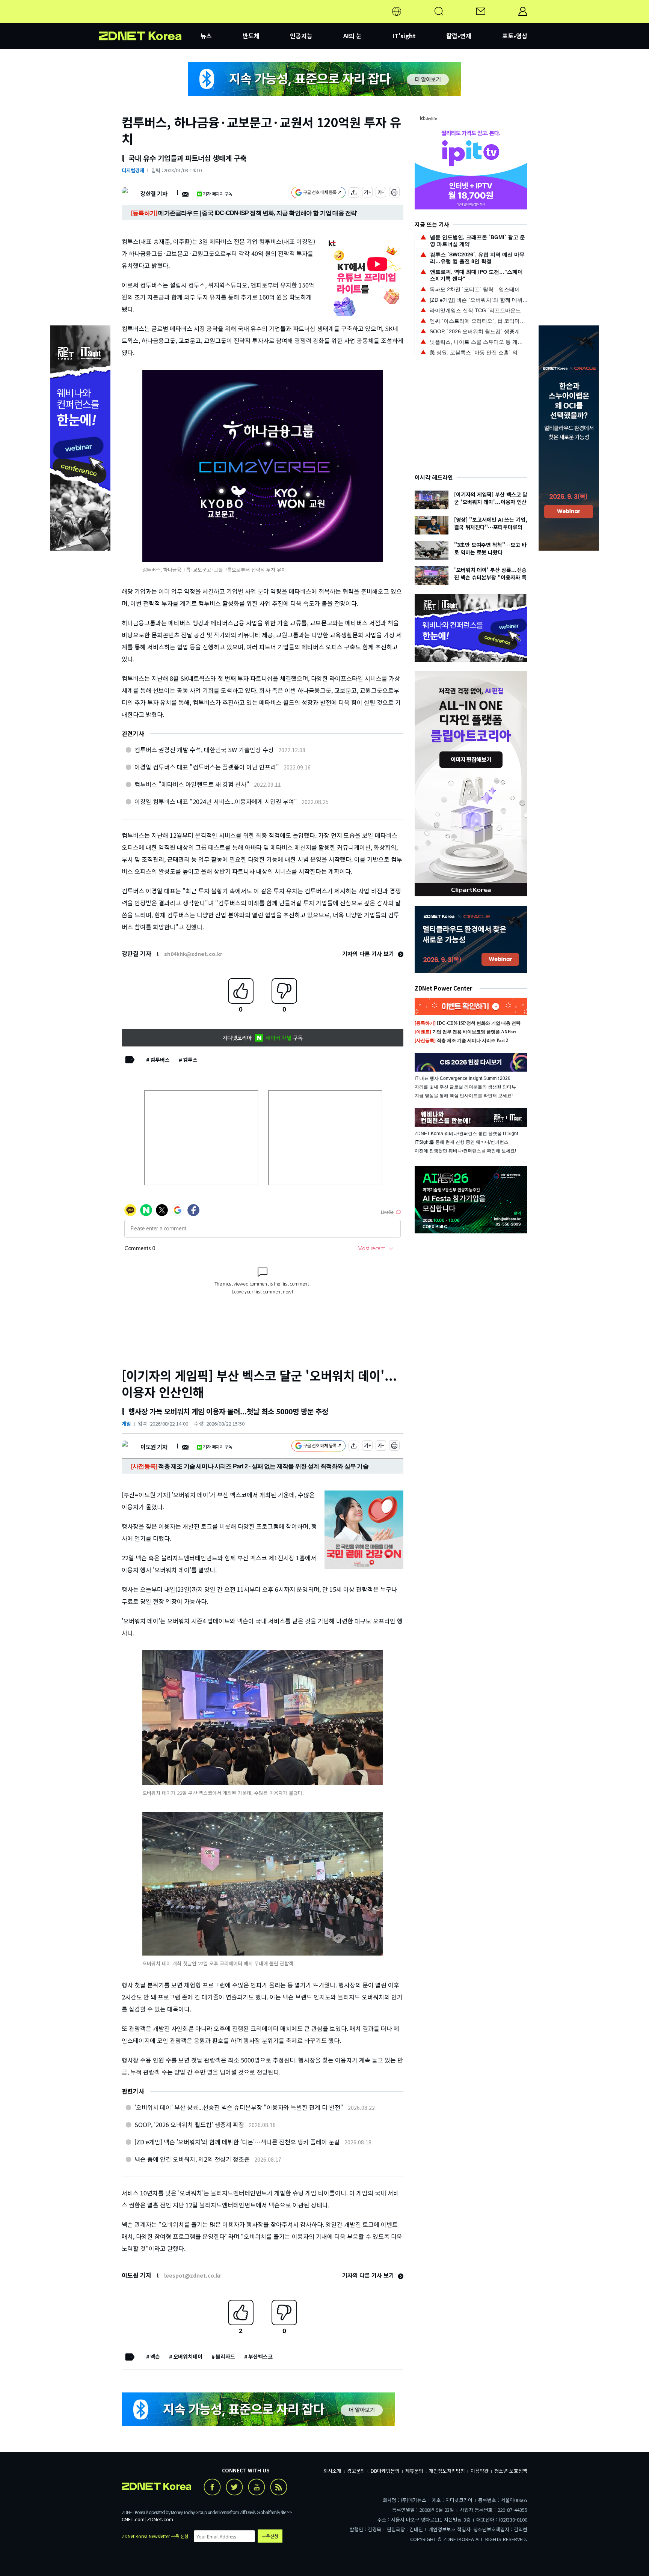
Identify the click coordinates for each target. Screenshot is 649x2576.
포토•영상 (515, 36)
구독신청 (270, 2536)
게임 (126, 1423)
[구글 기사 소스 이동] (318, 193)
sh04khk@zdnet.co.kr (193, 954)
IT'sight (404, 36)
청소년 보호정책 (511, 2471)
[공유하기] (354, 193)
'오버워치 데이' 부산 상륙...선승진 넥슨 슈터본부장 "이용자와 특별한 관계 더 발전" (239, 2107)
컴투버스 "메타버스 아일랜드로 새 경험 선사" (192, 784)
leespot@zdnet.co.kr (193, 2275)
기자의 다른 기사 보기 (369, 954)
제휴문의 (414, 2471)
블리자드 (225, 2356)
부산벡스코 (260, 2356)
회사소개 (332, 2471)
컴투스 (190, 1060)
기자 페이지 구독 (218, 193)
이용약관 (480, 2471)
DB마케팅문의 (385, 2471)
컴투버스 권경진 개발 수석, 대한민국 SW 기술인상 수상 (204, 750)
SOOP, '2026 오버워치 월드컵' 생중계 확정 (189, 2124)
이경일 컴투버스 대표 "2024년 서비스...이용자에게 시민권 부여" (216, 801)
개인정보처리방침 (447, 2471)
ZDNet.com (160, 2519)
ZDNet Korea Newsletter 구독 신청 (155, 2536)
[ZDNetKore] (150, 20)
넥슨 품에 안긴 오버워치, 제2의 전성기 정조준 (192, 2159)
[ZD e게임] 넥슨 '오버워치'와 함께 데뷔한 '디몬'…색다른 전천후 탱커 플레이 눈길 (237, 2142)
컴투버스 (160, 1060)
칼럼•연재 (459, 36)
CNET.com (133, 2519)
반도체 (251, 36)
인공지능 (301, 36)
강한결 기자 (154, 193)
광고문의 (356, 2471)
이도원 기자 (154, 1447)
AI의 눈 (352, 36)
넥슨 (155, 2356)
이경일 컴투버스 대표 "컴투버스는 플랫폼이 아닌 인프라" (207, 767)
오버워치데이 (188, 2356)
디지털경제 (133, 170)
